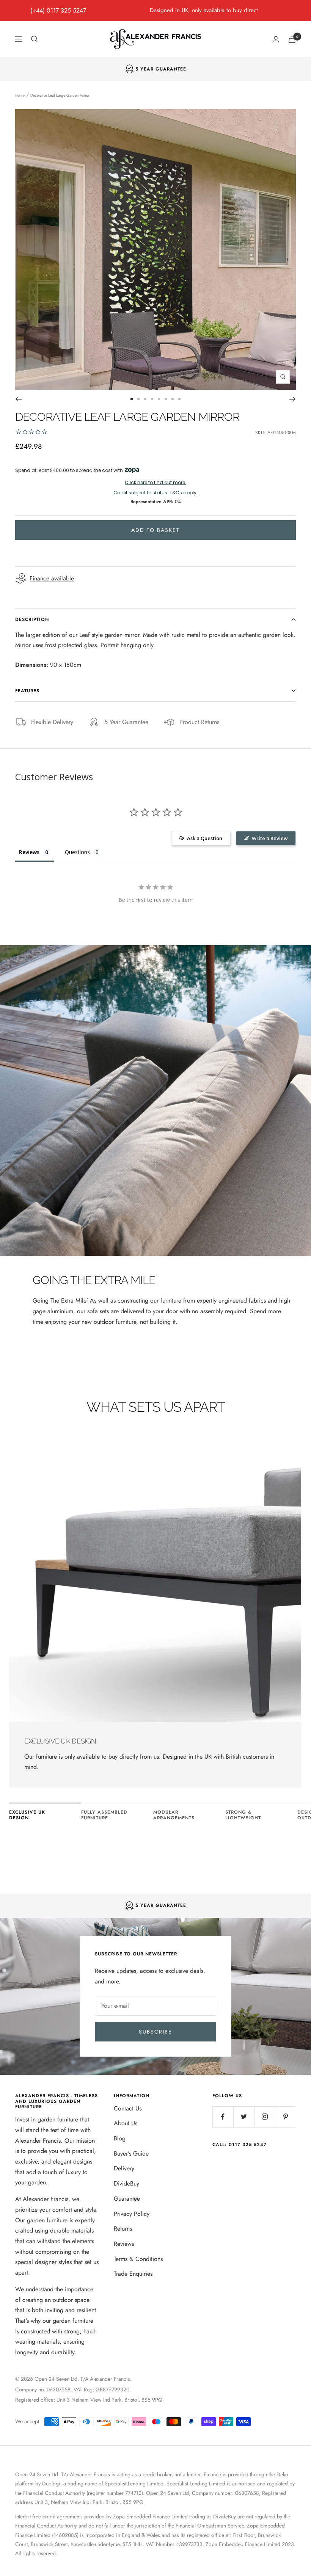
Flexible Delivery (52, 722)
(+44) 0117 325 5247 (58, 10)
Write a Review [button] (270, 838)
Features (27, 691)
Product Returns (199, 722)
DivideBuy (126, 2183)
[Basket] (292, 39)
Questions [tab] (77, 852)
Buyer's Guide (131, 2153)
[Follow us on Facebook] (223, 2117)
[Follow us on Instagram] (265, 2117)
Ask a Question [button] (205, 838)
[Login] (276, 39)
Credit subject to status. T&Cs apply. (155, 493)
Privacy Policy (132, 2214)
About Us (126, 2123)
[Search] (35, 39)
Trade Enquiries (133, 2274)
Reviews (124, 2244)
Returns (123, 2229)
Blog (120, 2138)
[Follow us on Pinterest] (285, 2117)
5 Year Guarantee (126, 722)
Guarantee (127, 2199)
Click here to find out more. (155, 483)
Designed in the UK (161, 69)
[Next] (293, 399)
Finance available (52, 578)
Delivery (124, 2168)
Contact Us (128, 2108)
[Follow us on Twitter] (244, 2117)
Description (32, 619)
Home (20, 95)
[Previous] (18, 399)
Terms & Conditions (138, 2259)
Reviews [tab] (29, 852)
